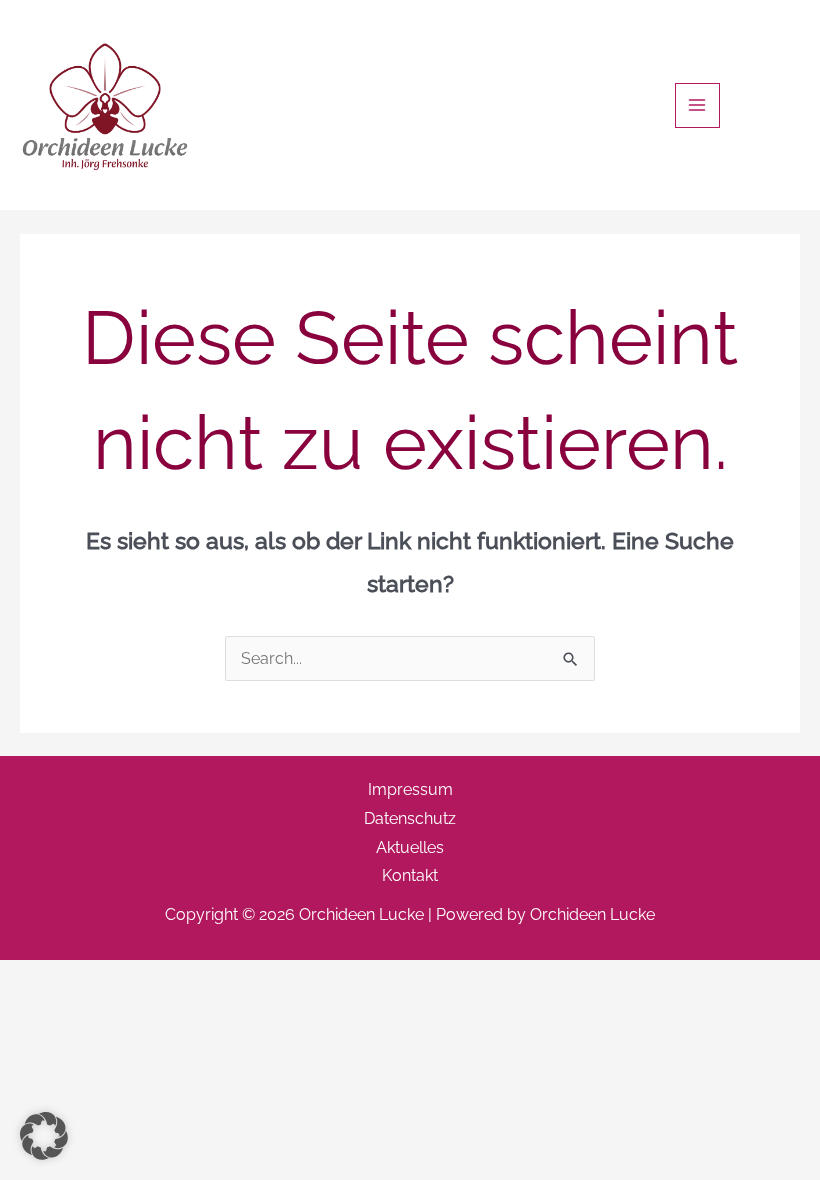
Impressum (410, 789)
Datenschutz (410, 818)
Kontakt (410, 875)
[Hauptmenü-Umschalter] (697, 105)
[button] (44, 1136)
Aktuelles (410, 847)
